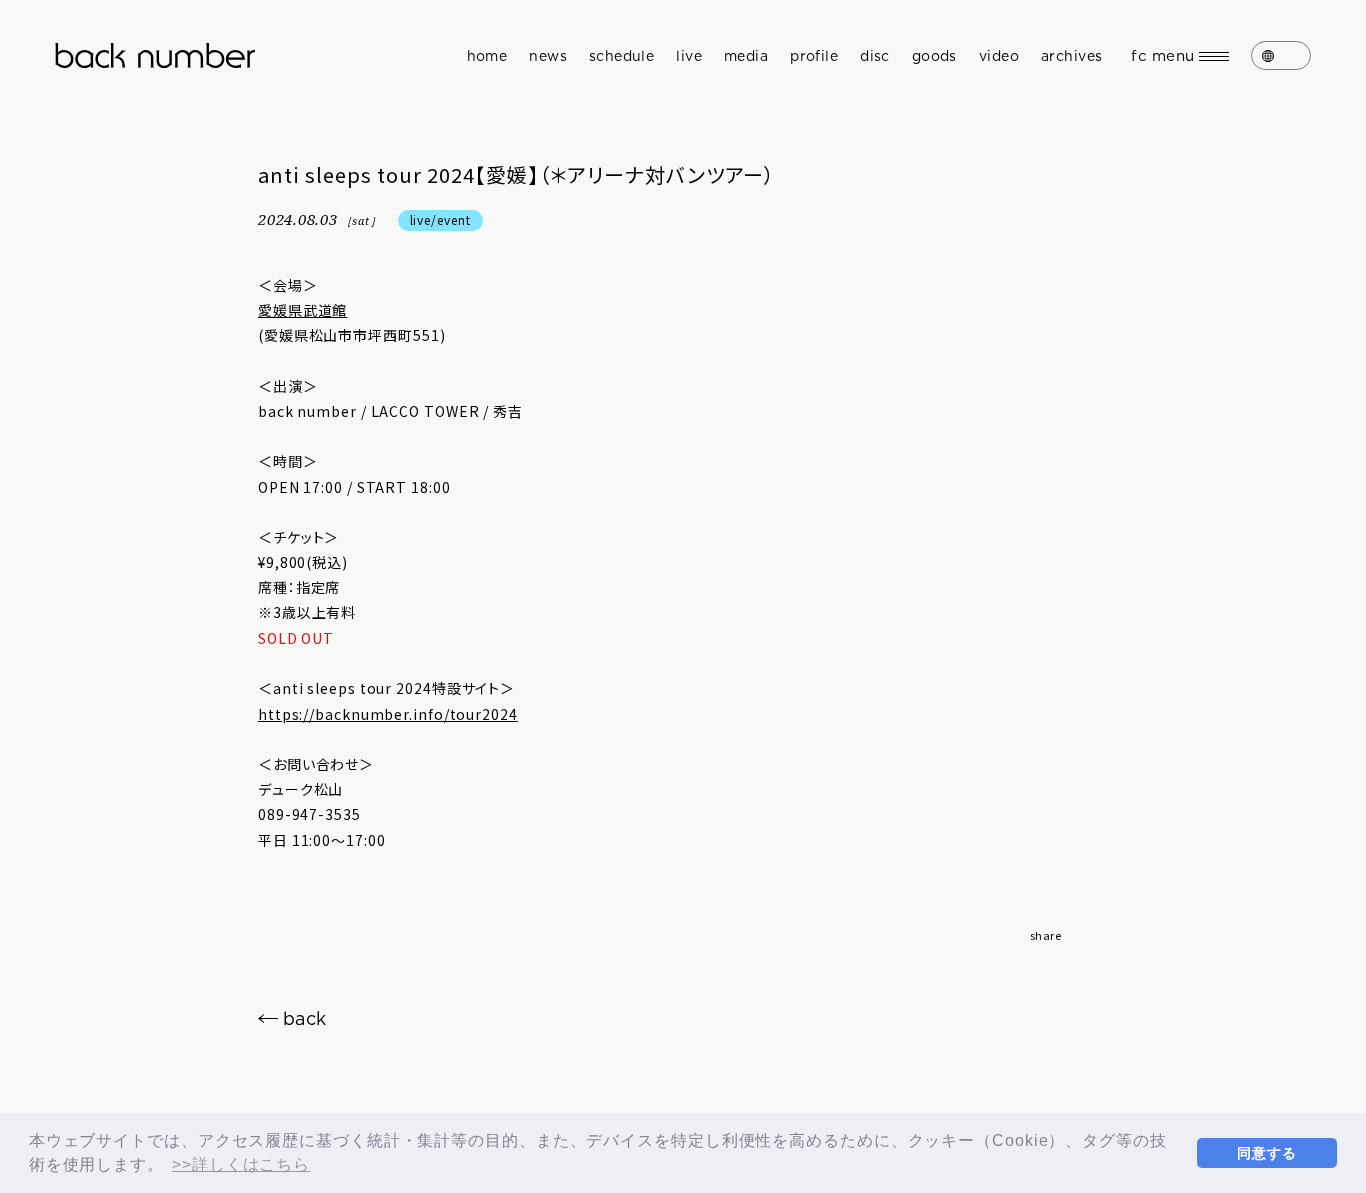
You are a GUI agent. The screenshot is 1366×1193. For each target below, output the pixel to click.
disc (875, 56)
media (746, 56)
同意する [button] (1267, 1153)
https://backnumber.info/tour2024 (388, 714)
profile (814, 56)
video (999, 56)
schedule (621, 56)
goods (934, 56)
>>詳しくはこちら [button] (241, 1164)
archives (1071, 56)
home (487, 56)
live (689, 56)
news (548, 56)
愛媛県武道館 (302, 310)
